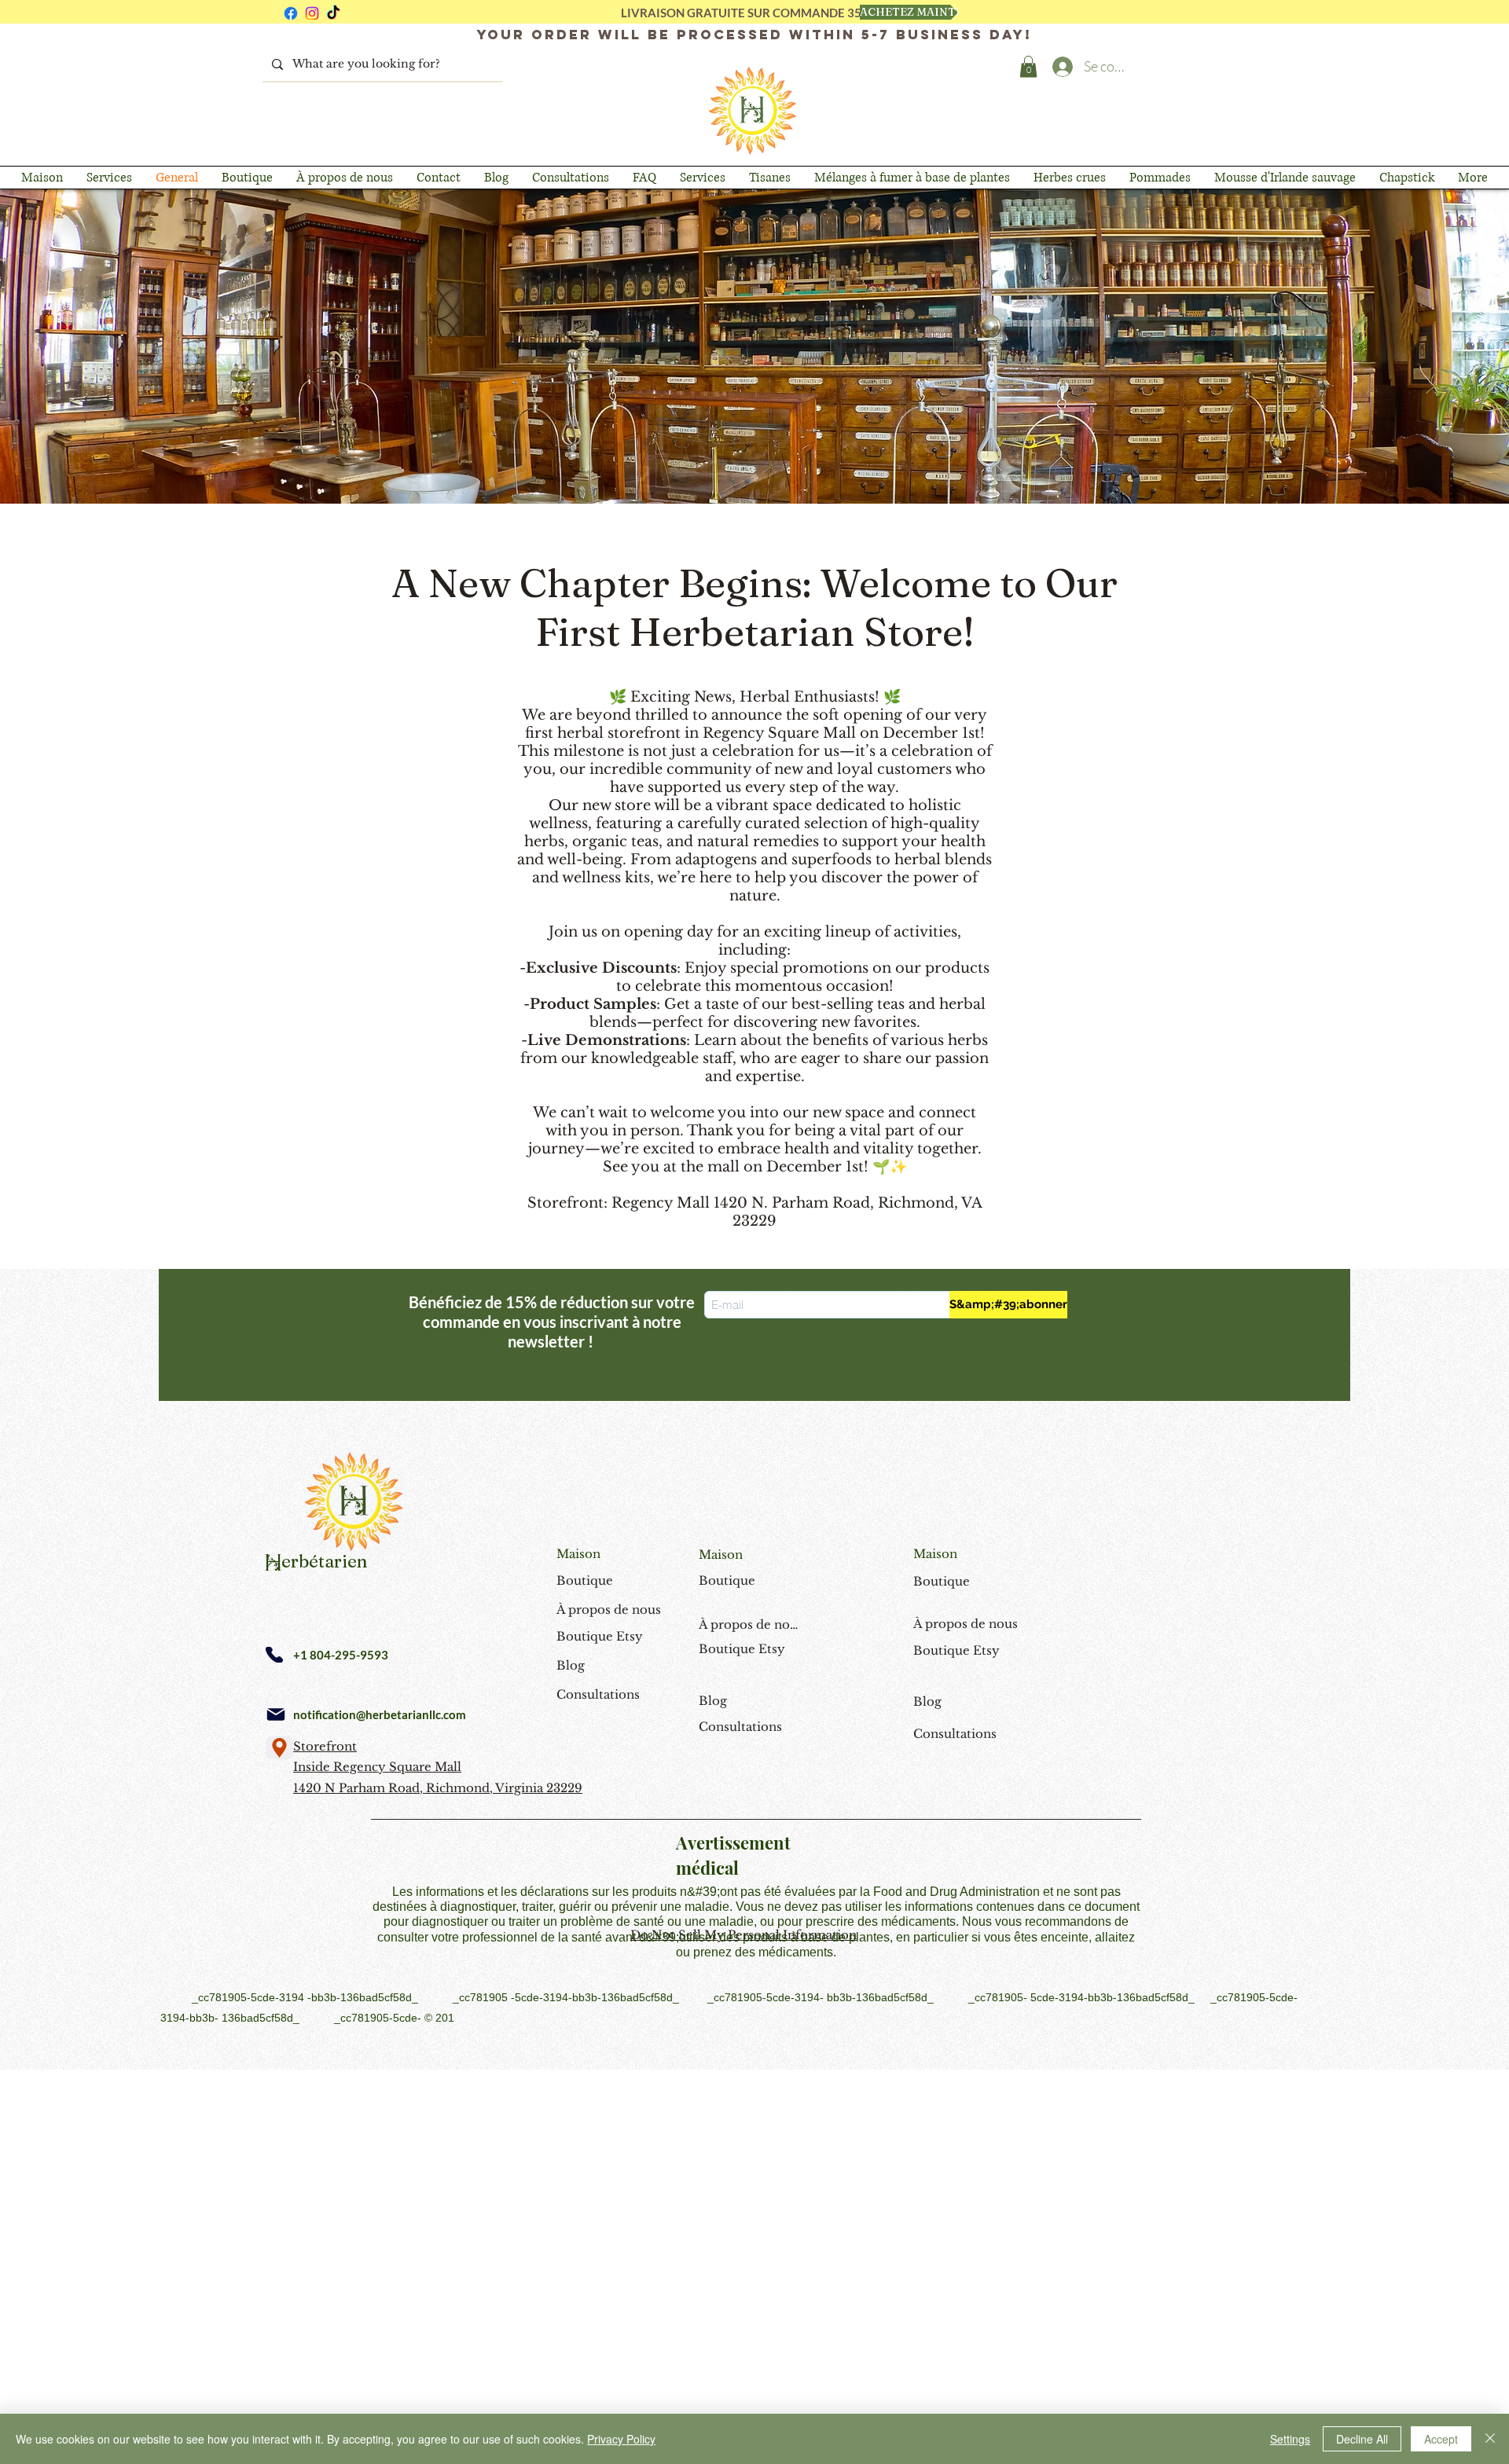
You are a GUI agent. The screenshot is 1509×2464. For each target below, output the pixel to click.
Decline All (1362, 2439)
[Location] (279, 1748)
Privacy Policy (621, 2439)
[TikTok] (333, 13)
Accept (1441, 2439)
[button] (1028, 66)
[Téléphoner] (274, 1655)
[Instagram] (312, 13)
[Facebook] (291, 13)
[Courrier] (276, 1714)
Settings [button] (1290, 2439)
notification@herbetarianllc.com (380, 1714)
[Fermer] (1490, 2439)
